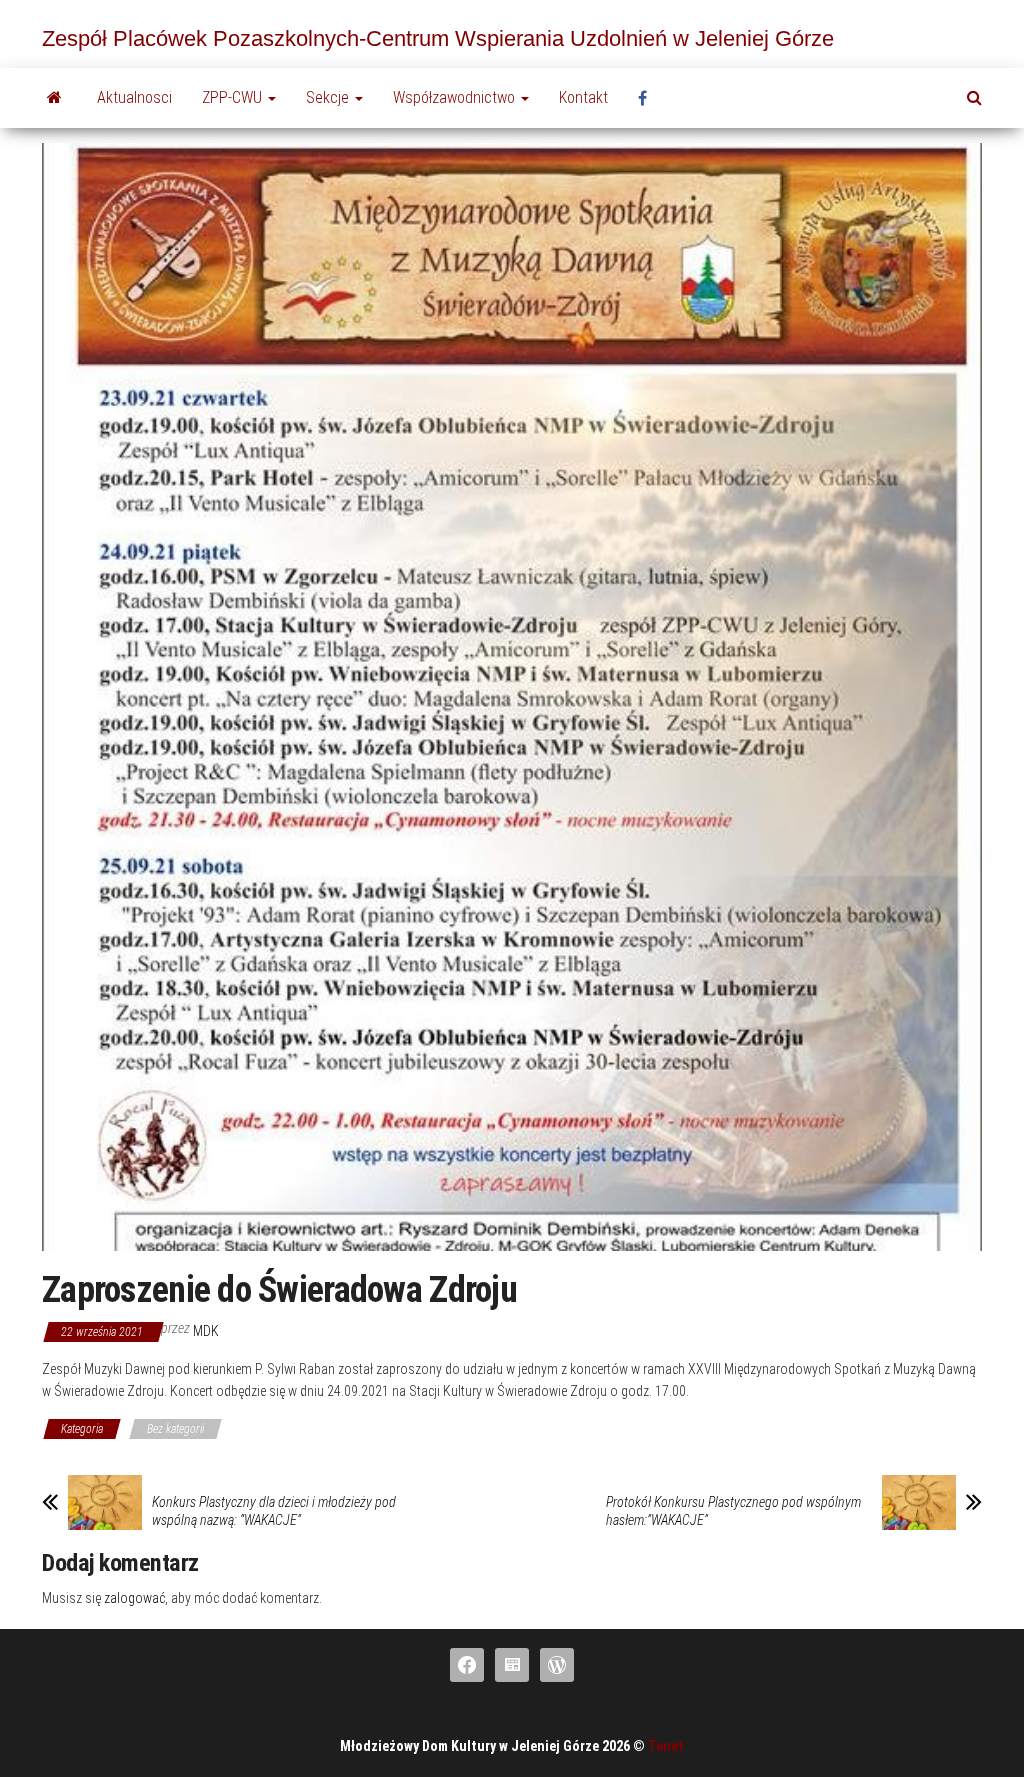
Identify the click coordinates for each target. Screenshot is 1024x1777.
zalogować (134, 1598)
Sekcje (329, 97)
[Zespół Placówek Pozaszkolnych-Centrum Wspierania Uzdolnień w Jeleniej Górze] (54, 98)
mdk (206, 1331)
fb (648, 98)
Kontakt (583, 97)
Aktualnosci (134, 97)
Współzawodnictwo (456, 97)
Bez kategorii (175, 1429)
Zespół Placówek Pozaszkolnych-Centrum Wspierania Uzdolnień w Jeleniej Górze (438, 38)
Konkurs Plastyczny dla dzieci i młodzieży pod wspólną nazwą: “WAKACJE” (274, 1511)
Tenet (666, 1746)
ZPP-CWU (234, 97)
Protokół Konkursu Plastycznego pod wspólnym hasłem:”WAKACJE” (733, 1511)
